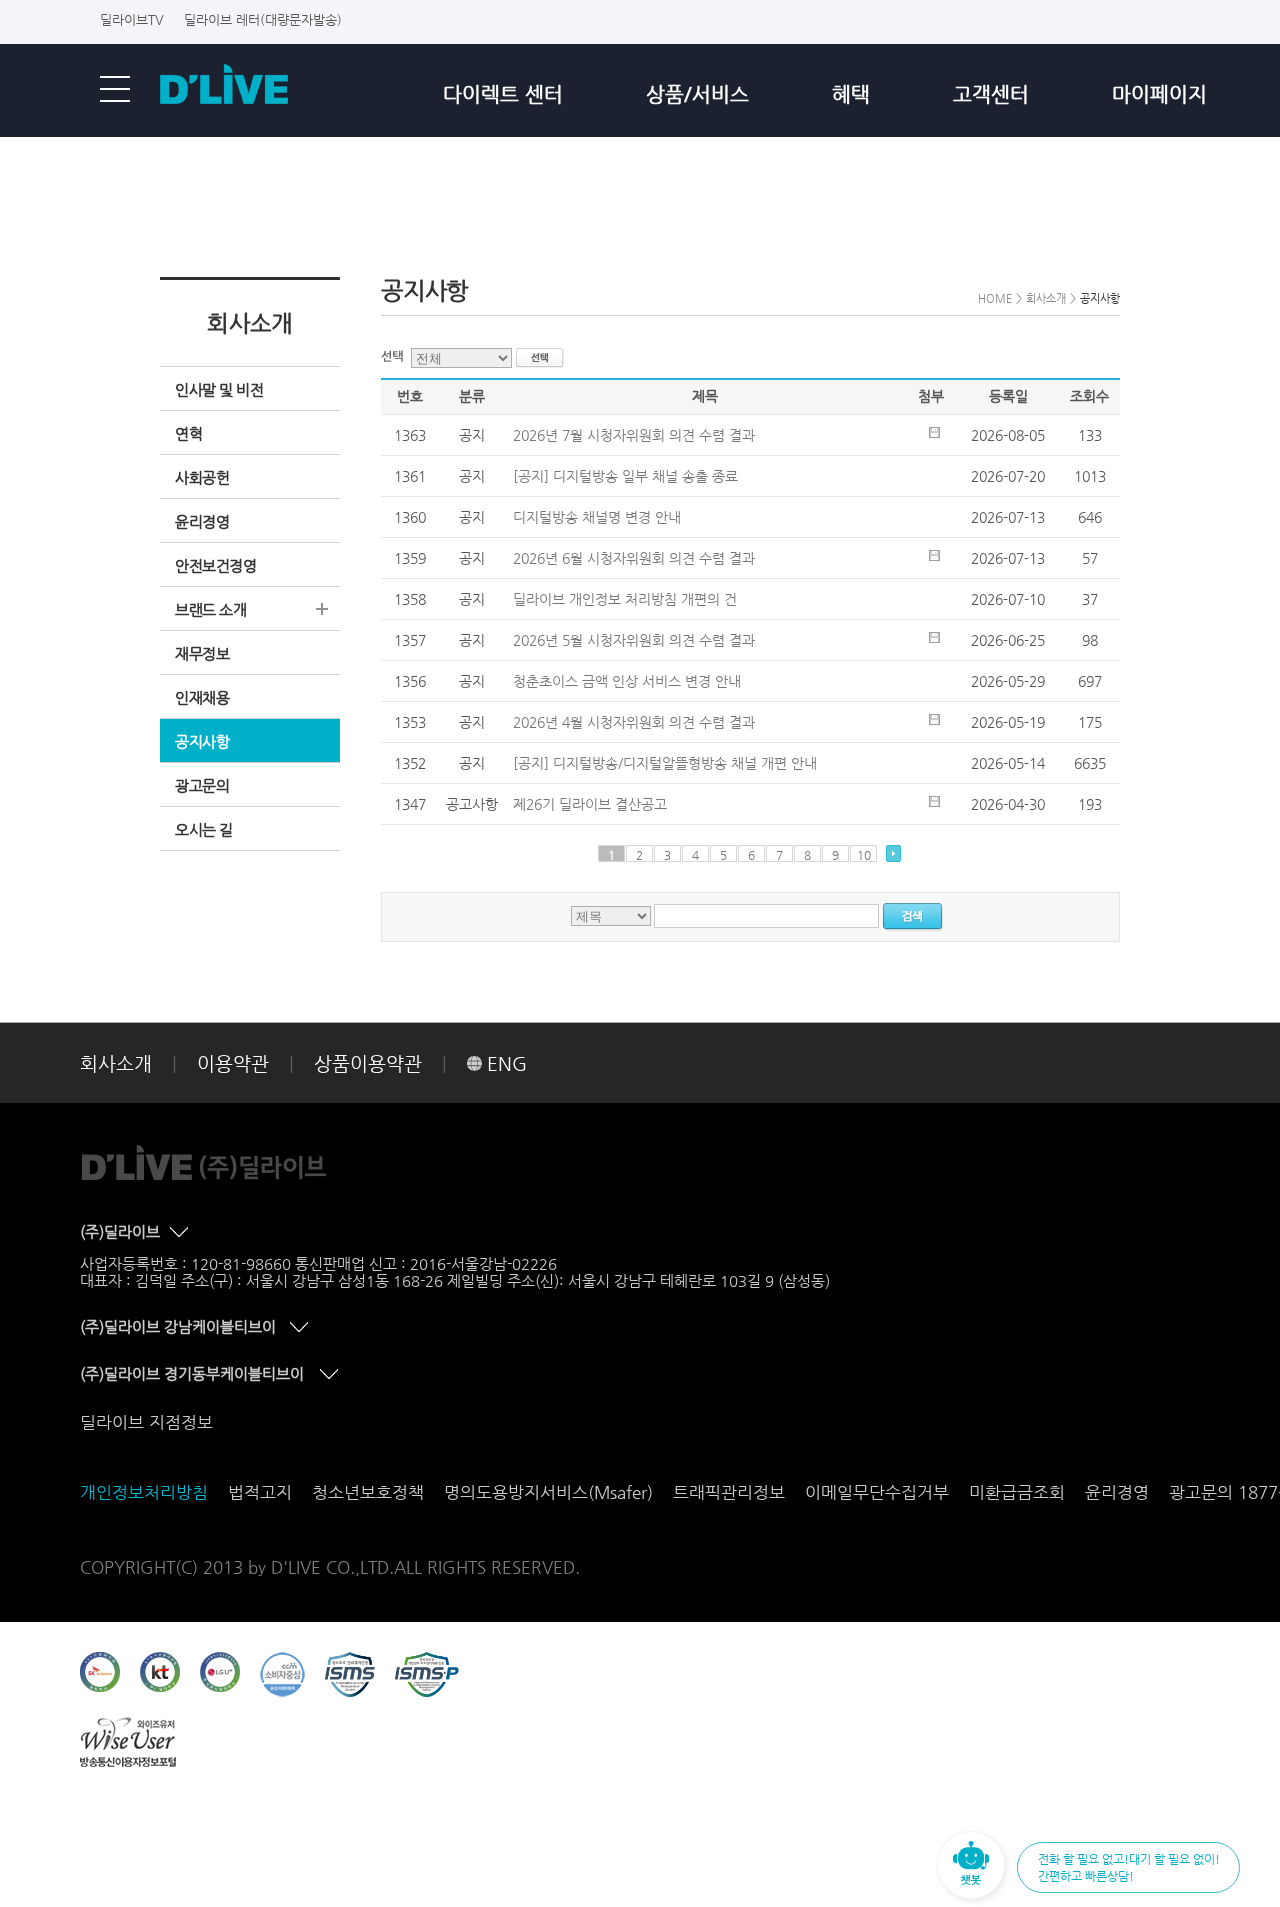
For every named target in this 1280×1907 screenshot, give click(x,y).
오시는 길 (204, 829)
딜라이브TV (132, 19)
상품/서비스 (697, 94)
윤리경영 (202, 521)
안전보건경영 (215, 565)
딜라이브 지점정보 (146, 1422)
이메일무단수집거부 (877, 1492)
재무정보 (202, 653)
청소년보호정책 (368, 1492)
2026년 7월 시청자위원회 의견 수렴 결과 (634, 435)
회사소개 (116, 1063)
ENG (507, 1063)
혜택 (851, 94)
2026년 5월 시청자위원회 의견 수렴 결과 (634, 640)
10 (864, 855)
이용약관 (233, 1063)
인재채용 (202, 697)
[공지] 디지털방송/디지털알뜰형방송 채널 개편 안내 (665, 763)
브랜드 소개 (210, 609)
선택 (396, 357)
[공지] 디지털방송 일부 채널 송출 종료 (625, 476)
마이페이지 (1159, 94)
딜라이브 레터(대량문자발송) (263, 19)
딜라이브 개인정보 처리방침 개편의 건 (625, 599)
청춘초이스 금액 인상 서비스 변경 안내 (627, 681)
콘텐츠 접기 (181, 1233)
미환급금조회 (1017, 1492)
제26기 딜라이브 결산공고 (590, 804)
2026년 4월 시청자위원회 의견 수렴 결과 (634, 722)
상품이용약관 (368, 1063)
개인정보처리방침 (144, 1492)
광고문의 (202, 785)
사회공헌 (202, 477)
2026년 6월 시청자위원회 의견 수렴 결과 (634, 558)
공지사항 (202, 741)
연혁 (188, 433)
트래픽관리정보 (729, 1492)
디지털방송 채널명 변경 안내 (597, 517)
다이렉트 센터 (503, 94)
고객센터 (991, 94)
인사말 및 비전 (219, 389)
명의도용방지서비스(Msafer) (548, 1492)
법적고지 (260, 1492)
